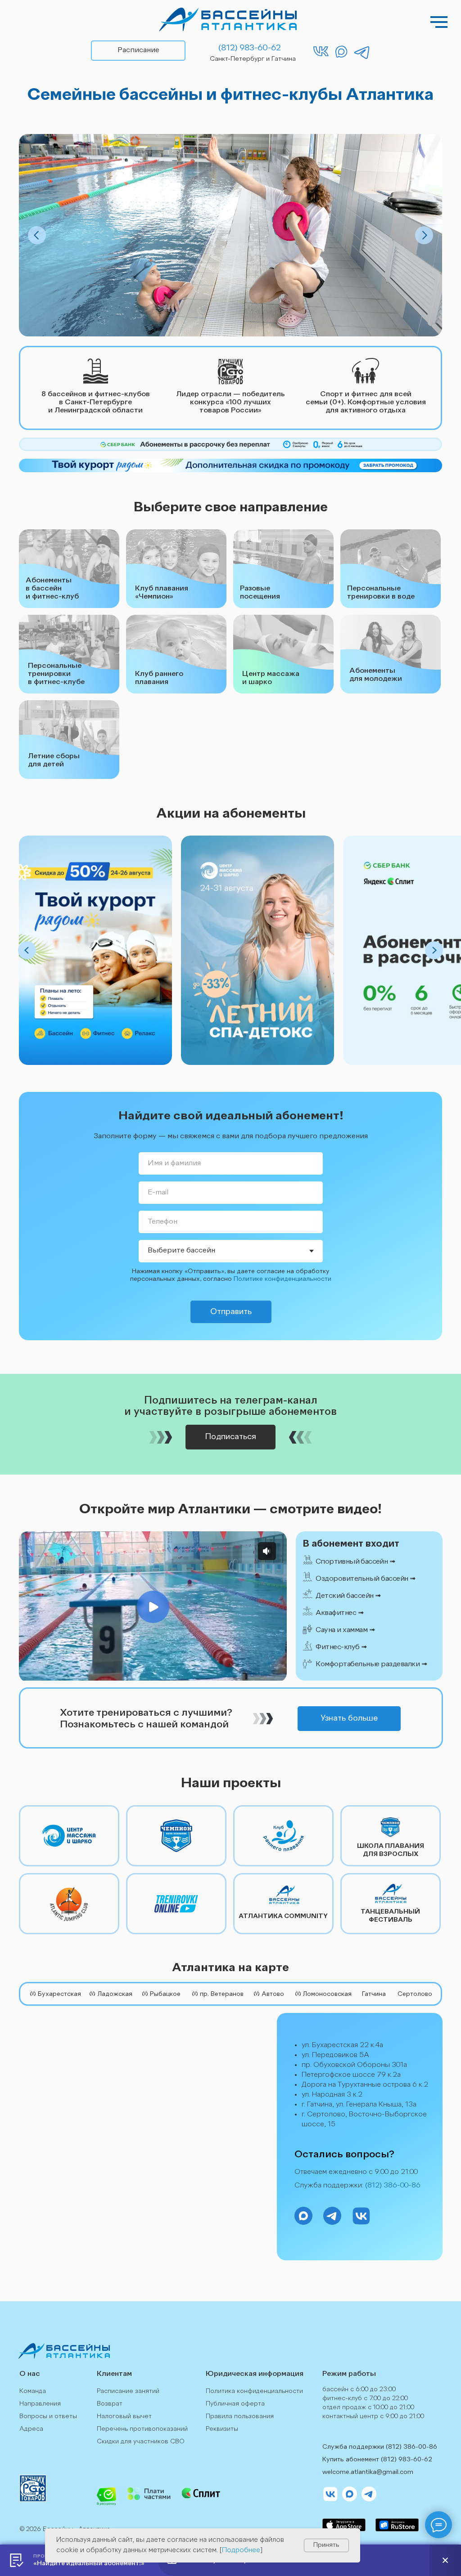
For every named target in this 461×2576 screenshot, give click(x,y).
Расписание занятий (128, 2391)
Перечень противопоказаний (142, 2429)
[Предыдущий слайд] (27, 950)
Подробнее (241, 2551)
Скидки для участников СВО (141, 2442)
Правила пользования (240, 2416)
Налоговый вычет (124, 2416)
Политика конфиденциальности (254, 2391)
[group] (95, 950)
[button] (378, 1562)
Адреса (31, 2429)
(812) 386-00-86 (393, 2186)
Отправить (231, 1312)
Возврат (110, 2404)
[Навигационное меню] (439, 22)
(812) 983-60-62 (407, 2460)
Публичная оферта (235, 2404)
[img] (228, 19)
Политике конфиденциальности (282, 1279)
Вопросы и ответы (48, 2416)
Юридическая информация (255, 2374)
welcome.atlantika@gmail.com (368, 2472)
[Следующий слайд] (434, 950)
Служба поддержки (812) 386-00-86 (380, 2447)
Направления (40, 2404)
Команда (33, 2391)
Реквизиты (222, 2429)
